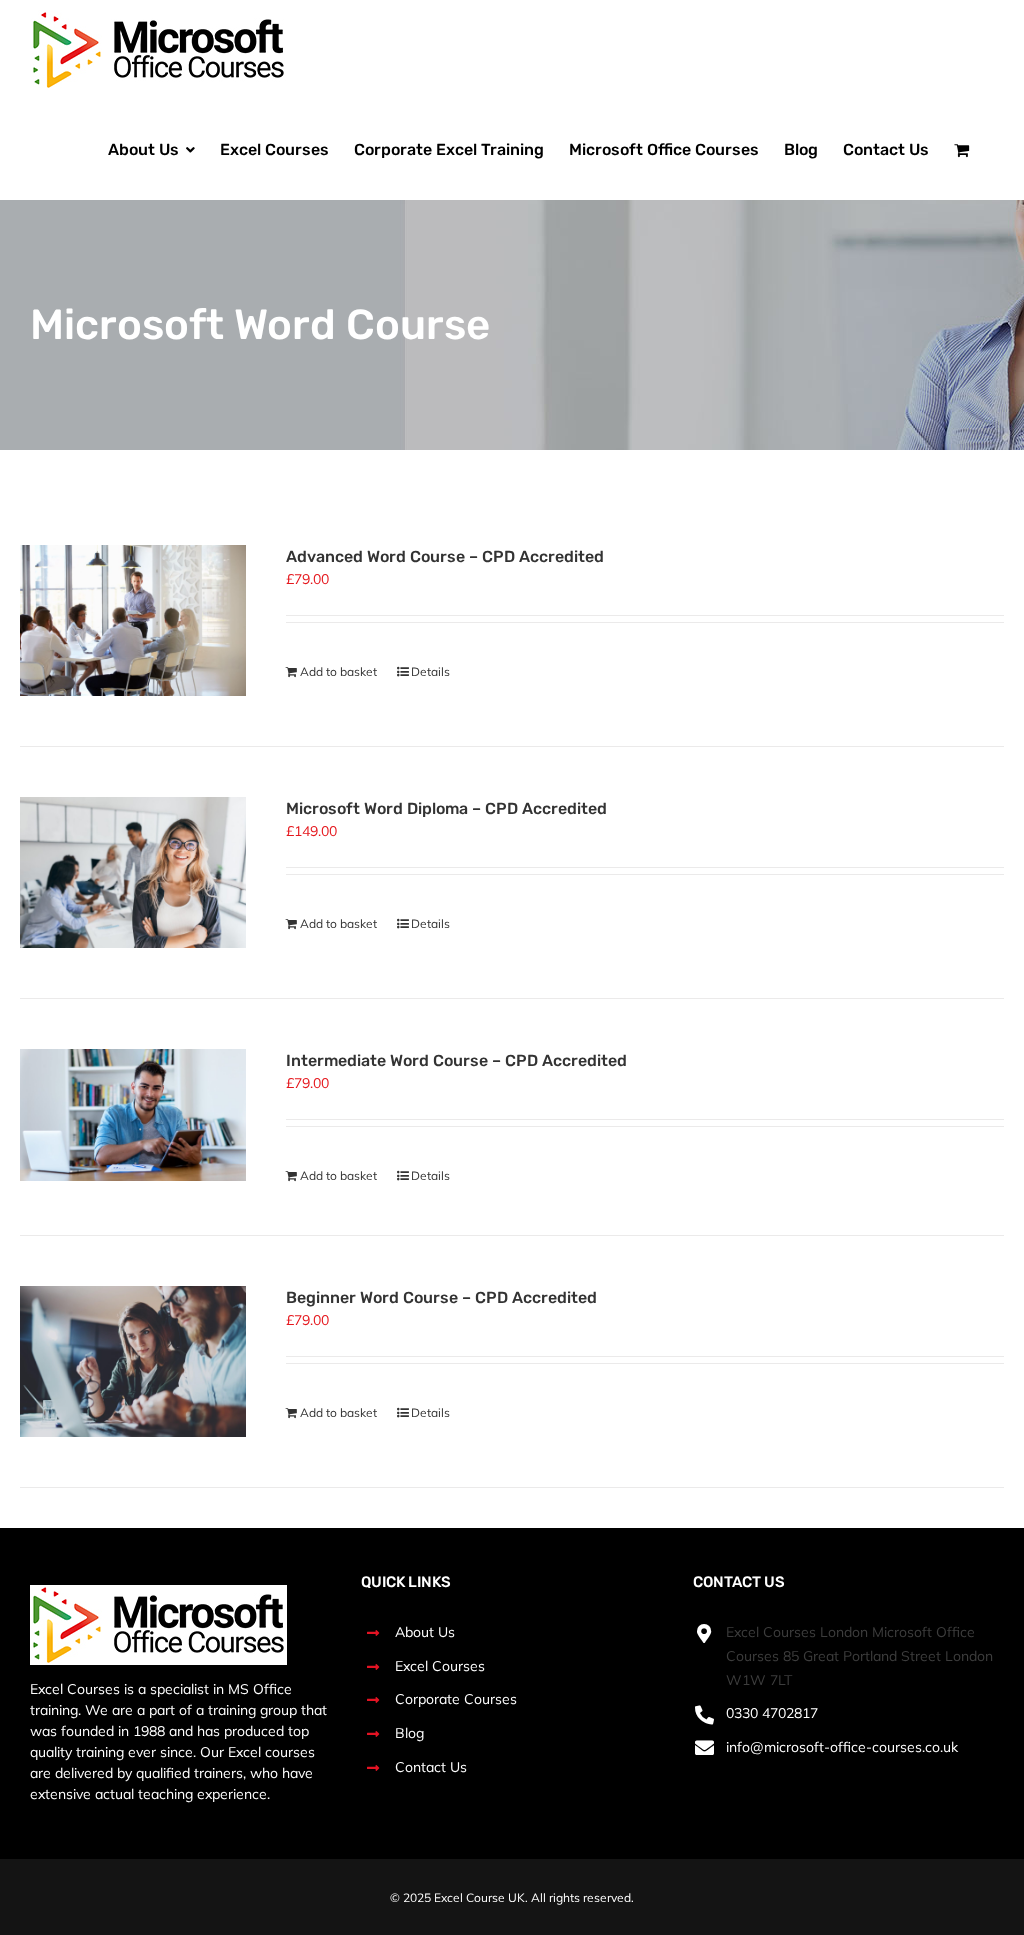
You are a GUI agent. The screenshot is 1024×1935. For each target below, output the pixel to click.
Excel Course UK (479, 1897)
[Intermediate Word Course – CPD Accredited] (133, 1115)
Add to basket (338, 671)
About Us (425, 1632)
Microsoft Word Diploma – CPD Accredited (446, 808)
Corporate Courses (456, 1699)
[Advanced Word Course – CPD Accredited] (133, 620)
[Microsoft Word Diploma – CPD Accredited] (133, 872)
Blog (409, 1733)
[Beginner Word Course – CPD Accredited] (133, 1361)
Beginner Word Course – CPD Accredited (441, 1297)
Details (430, 671)
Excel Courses (440, 1666)
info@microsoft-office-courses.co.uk (842, 1747)
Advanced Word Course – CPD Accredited (445, 556)
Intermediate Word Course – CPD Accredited (456, 1060)
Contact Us (431, 1767)
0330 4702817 (772, 1713)
